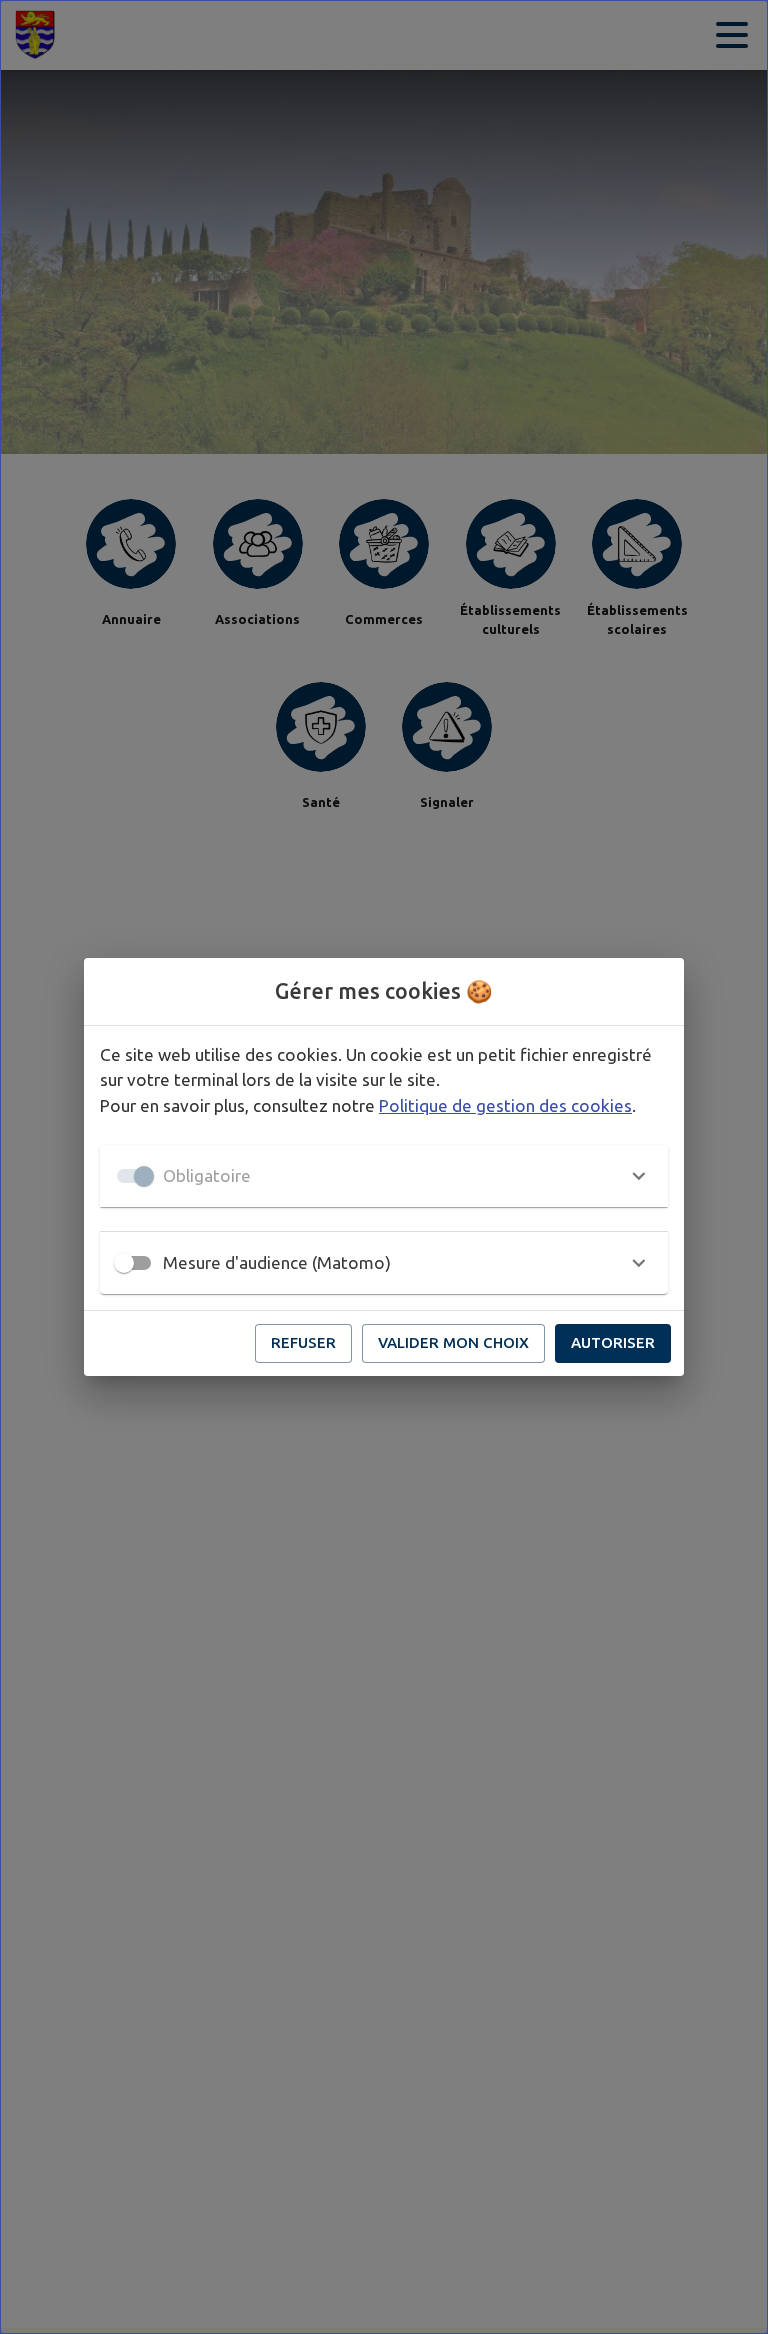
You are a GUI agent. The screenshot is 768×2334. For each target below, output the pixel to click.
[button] (384, 1176)
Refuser (303, 1342)
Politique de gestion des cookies (505, 1105)
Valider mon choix (453, 1342)
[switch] (124, 1263)
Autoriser (613, 1342)
